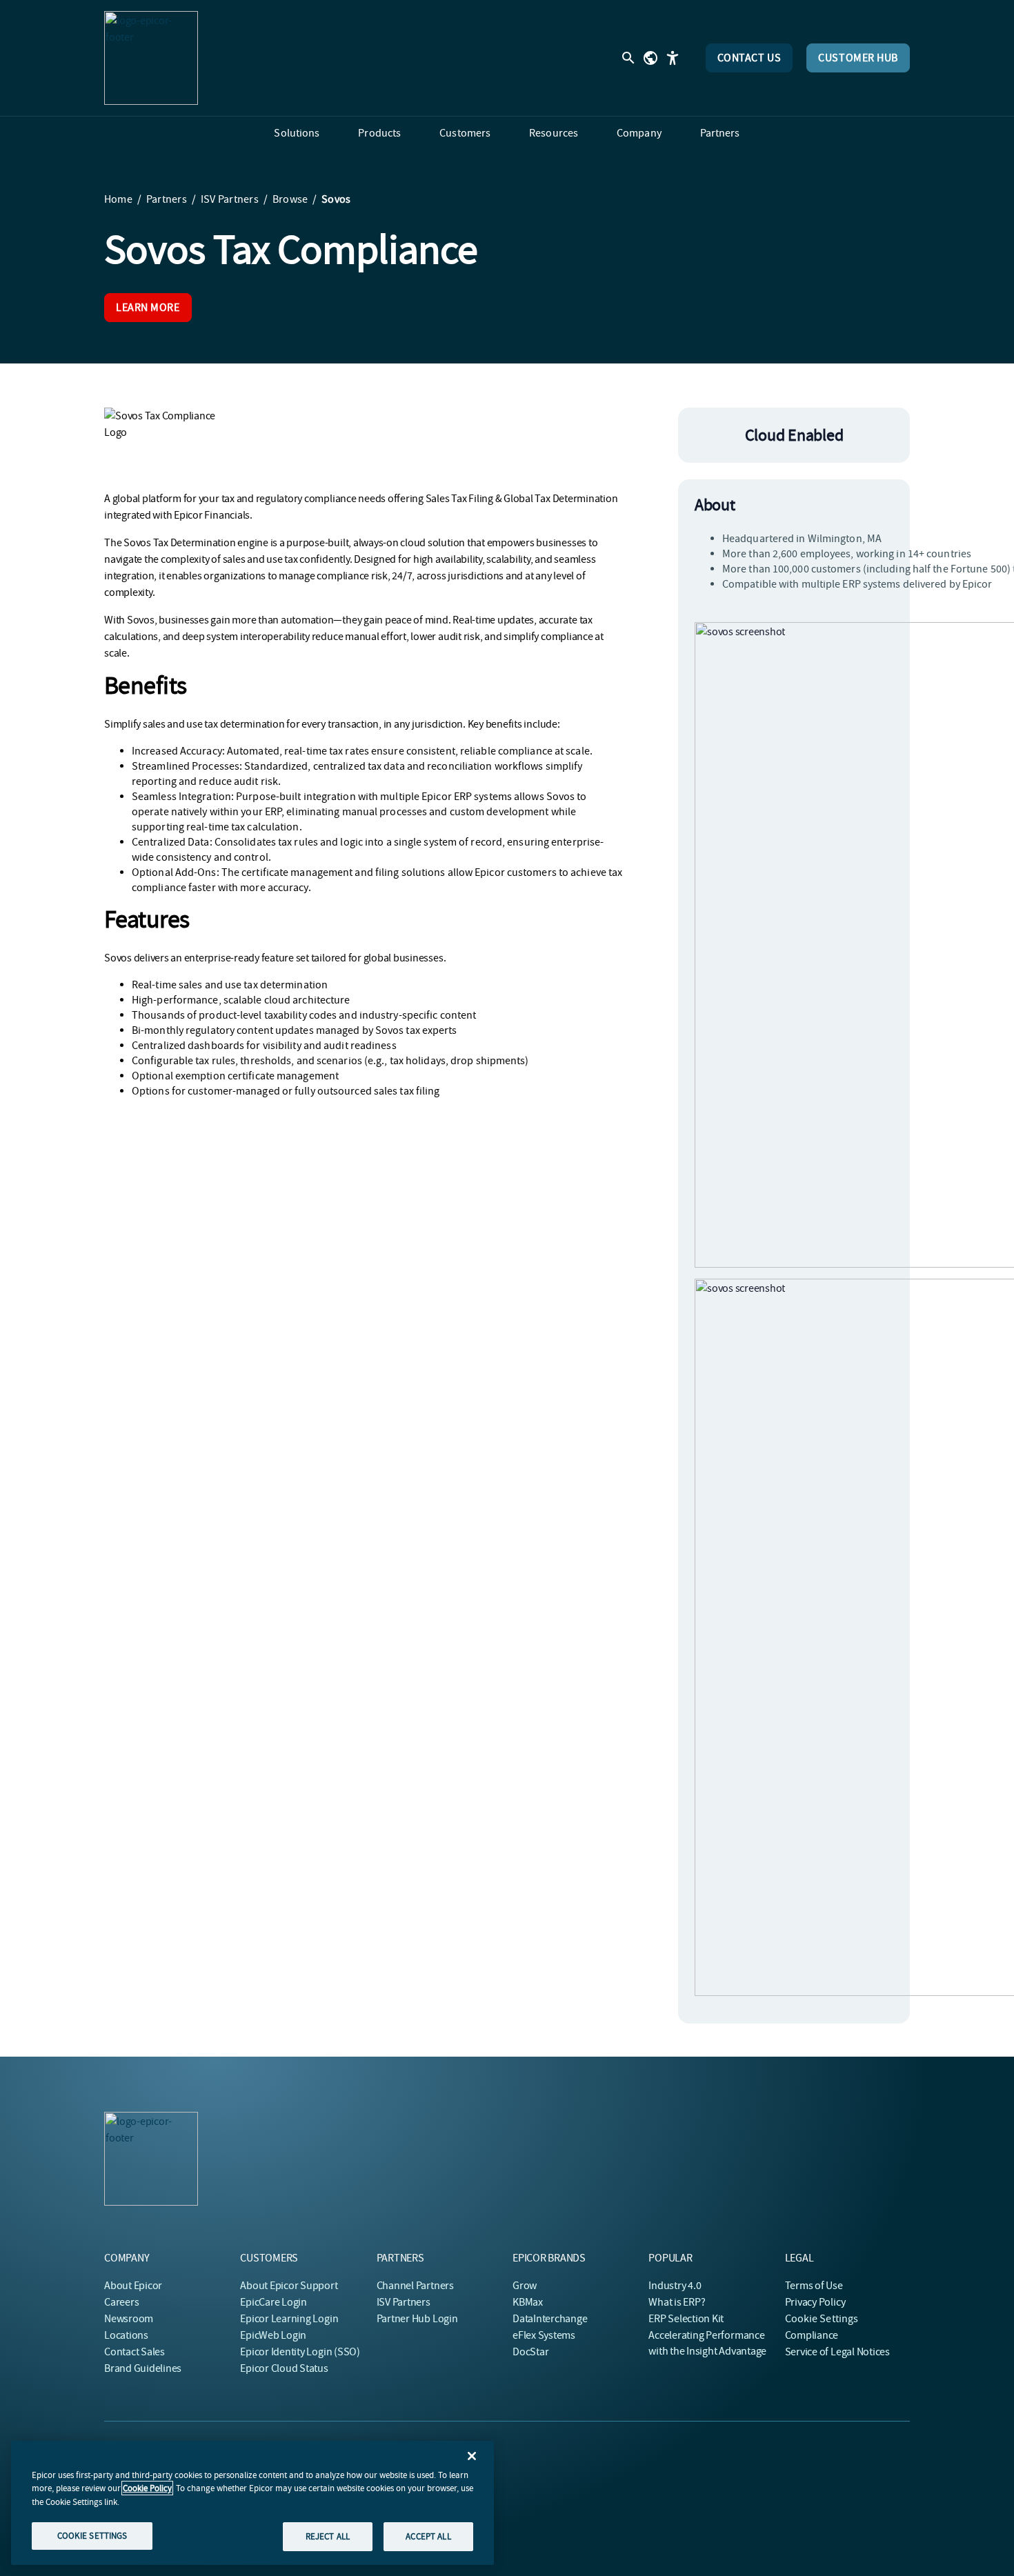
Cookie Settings (822, 2319)
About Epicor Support (289, 2286)
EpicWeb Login (273, 2335)
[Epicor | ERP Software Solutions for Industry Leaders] (151, 58)
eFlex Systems (544, 2335)
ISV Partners (230, 199)
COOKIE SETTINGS (92, 2536)
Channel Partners (415, 2286)
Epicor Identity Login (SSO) (300, 2352)
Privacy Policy (815, 2302)
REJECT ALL (328, 2536)
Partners (167, 199)
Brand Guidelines (143, 2368)
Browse (290, 199)
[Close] (472, 2456)
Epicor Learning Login (289, 2319)
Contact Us (749, 58)
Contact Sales (135, 2352)
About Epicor (133, 2286)
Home (118, 199)
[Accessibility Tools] (673, 58)
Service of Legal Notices (837, 2352)
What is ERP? (677, 2302)
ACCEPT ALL (428, 2536)
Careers (121, 2302)
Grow (525, 2286)
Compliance (812, 2335)
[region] (252, 2503)
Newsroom (129, 2319)
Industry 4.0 (675, 2286)
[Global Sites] (650, 58)
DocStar (530, 2352)
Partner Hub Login (417, 2319)
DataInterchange (550, 2319)
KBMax (528, 2302)
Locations (126, 2335)
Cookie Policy (147, 2488)
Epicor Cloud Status (284, 2368)
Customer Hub (858, 58)
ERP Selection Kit (686, 2319)
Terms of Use (814, 2286)
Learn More (148, 308)
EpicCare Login (274, 2302)
